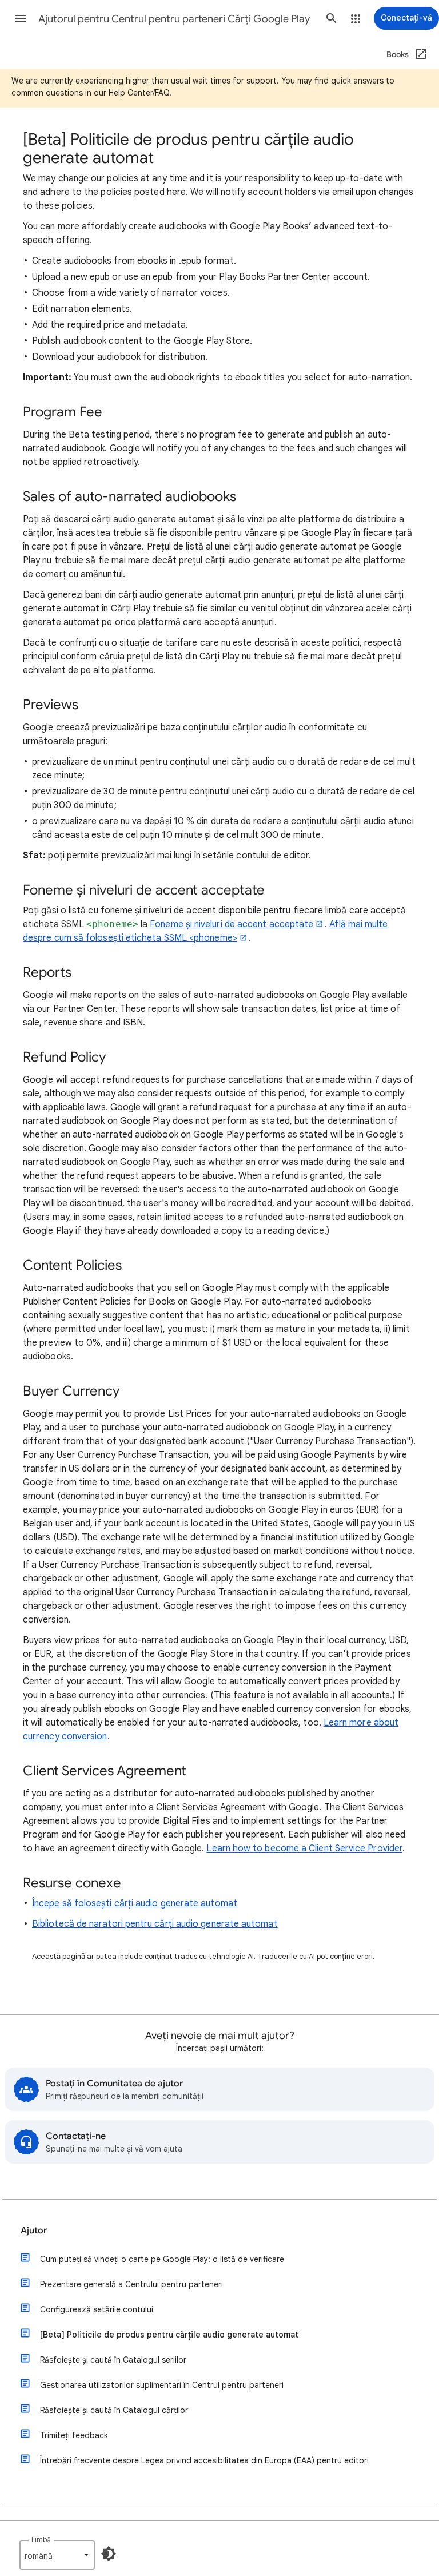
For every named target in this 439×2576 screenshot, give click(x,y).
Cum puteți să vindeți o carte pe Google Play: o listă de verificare (162, 2259)
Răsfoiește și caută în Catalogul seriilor (113, 2360)
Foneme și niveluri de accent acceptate (232, 924)
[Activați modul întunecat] (109, 2554)
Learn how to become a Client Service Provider (304, 1848)
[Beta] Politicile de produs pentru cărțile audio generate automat (169, 2335)
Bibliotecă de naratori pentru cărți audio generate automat (155, 1924)
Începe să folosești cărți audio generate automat (135, 1903)
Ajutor (34, 2231)
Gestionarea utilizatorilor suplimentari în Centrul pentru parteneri (162, 2385)
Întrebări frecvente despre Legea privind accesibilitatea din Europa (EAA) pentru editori (204, 2460)
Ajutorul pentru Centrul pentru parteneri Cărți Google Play (174, 19)
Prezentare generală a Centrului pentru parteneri (131, 2284)
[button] (21, 18)
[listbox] (57, 2555)
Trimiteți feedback (74, 2435)
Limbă (41, 2540)
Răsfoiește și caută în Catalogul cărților (114, 2410)
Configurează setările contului (97, 2309)
